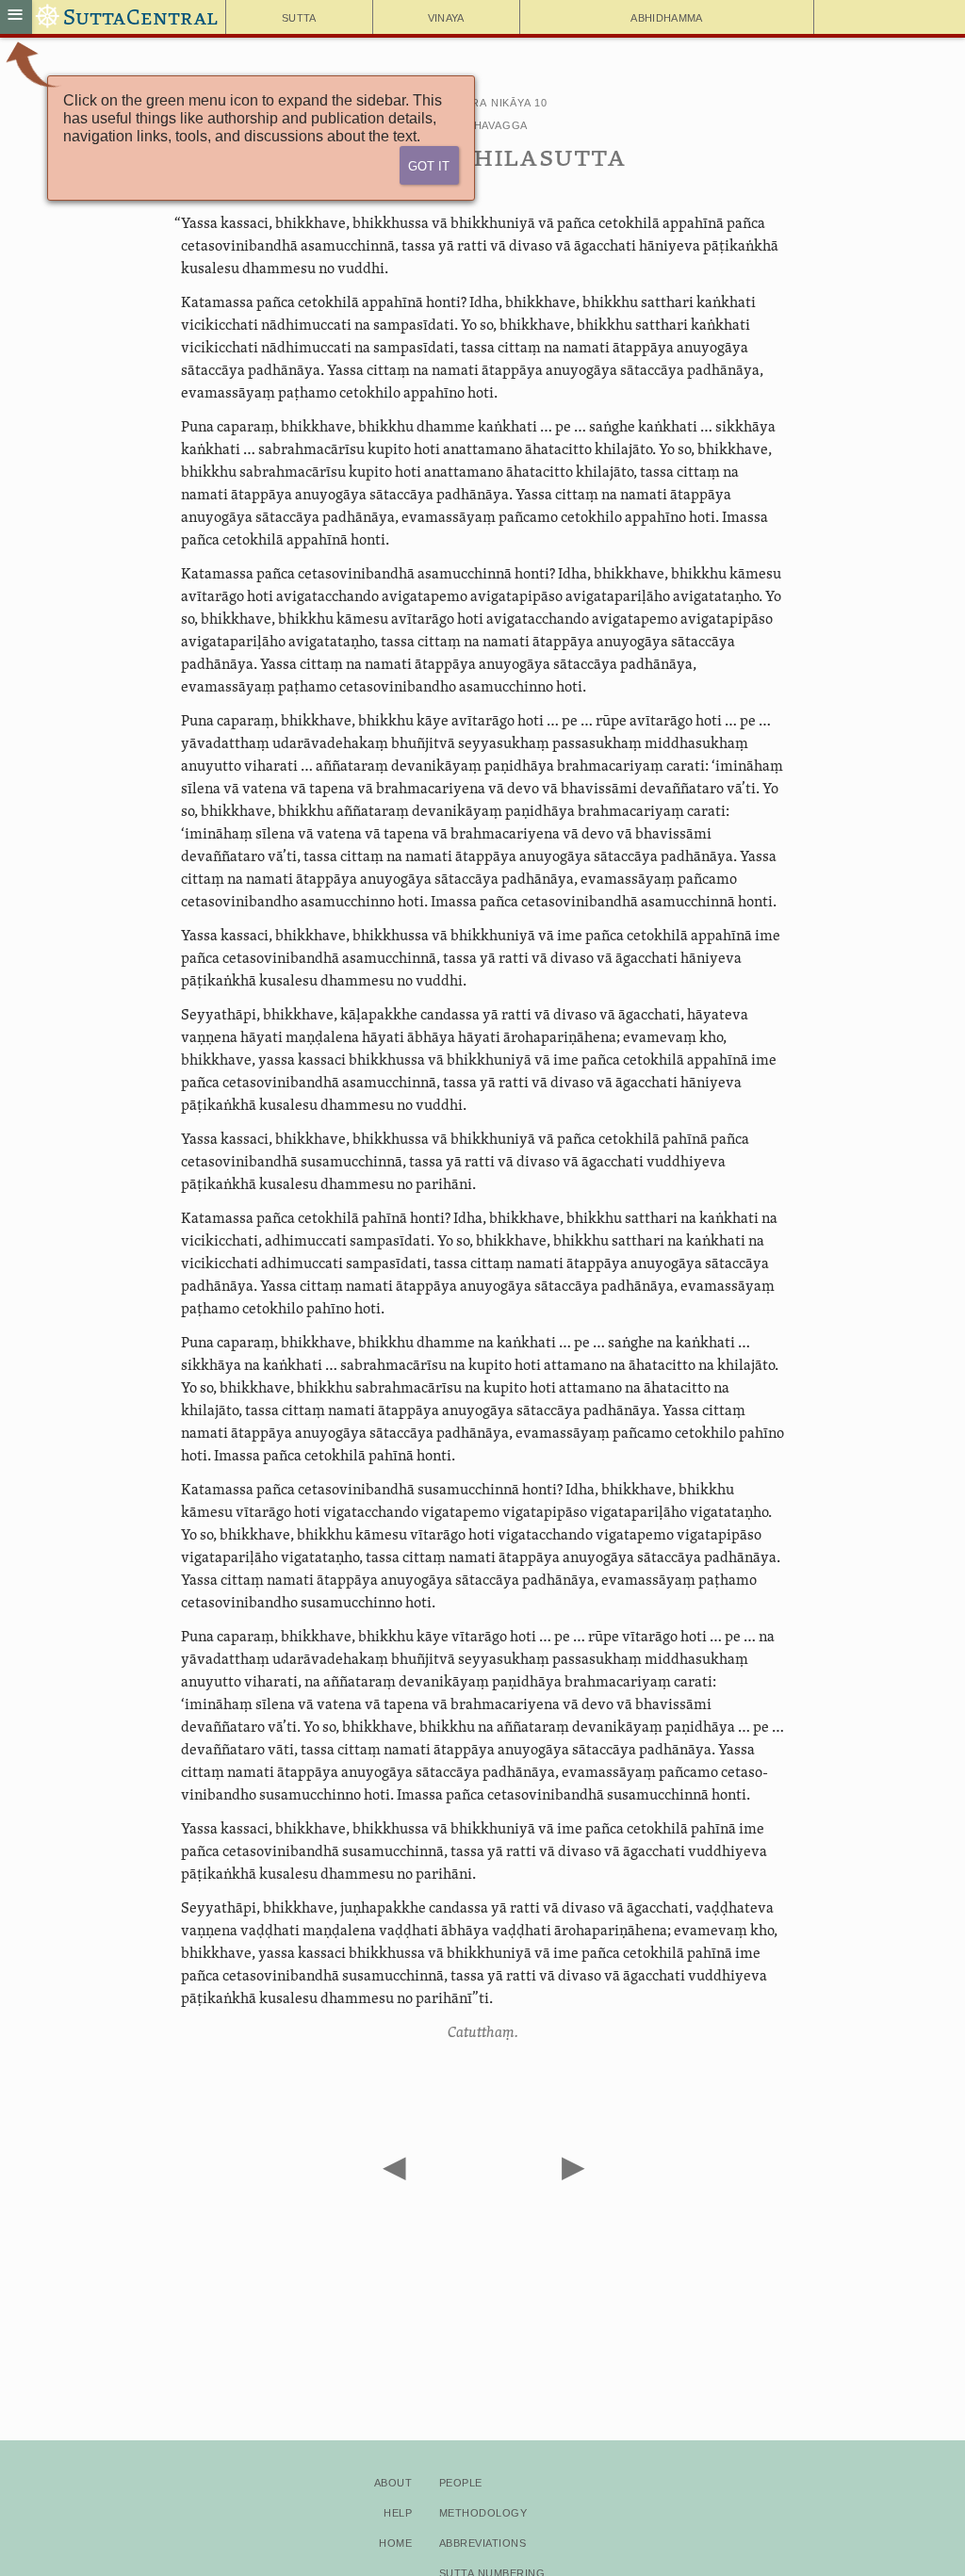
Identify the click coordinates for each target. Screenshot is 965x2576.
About (393, 2481)
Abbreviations (482, 2542)
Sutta (299, 16)
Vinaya (446, 16)
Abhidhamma (666, 16)
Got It (429, 164)
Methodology (483, 2511)
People (461, 2481)
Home (395, 2542)
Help (398, 2511)
